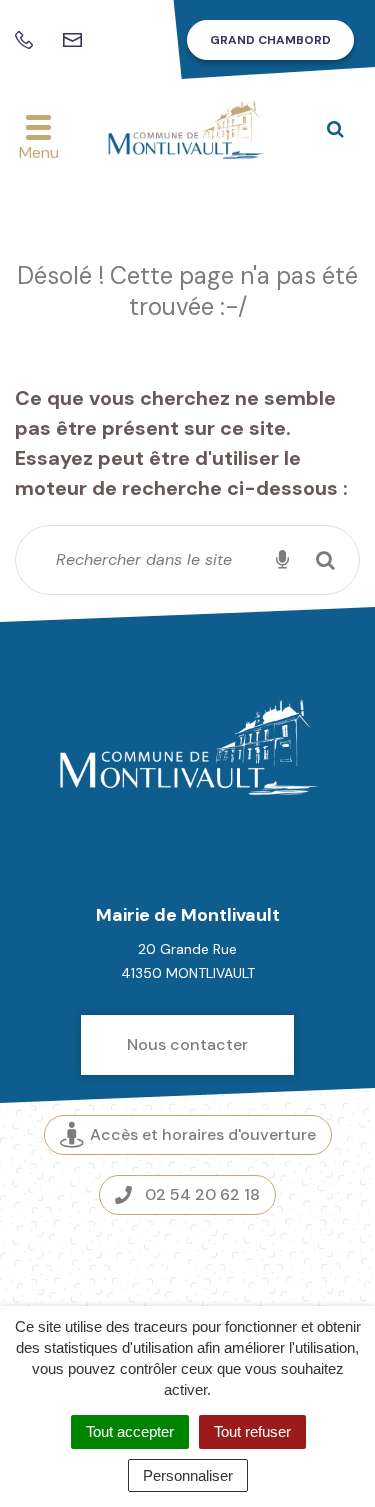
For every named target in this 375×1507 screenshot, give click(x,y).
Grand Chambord (270, 40)
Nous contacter (187, 1044)
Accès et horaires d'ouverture (203, 1134)
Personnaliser (188, 1475)
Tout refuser (252, 1431)
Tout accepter (130, 1431)
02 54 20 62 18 (202, 1194)
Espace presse (187, 1262)
